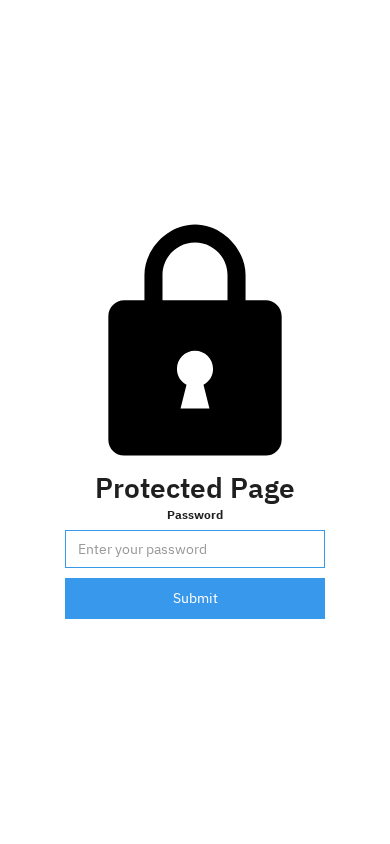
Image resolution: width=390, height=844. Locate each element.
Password (195, 514)
